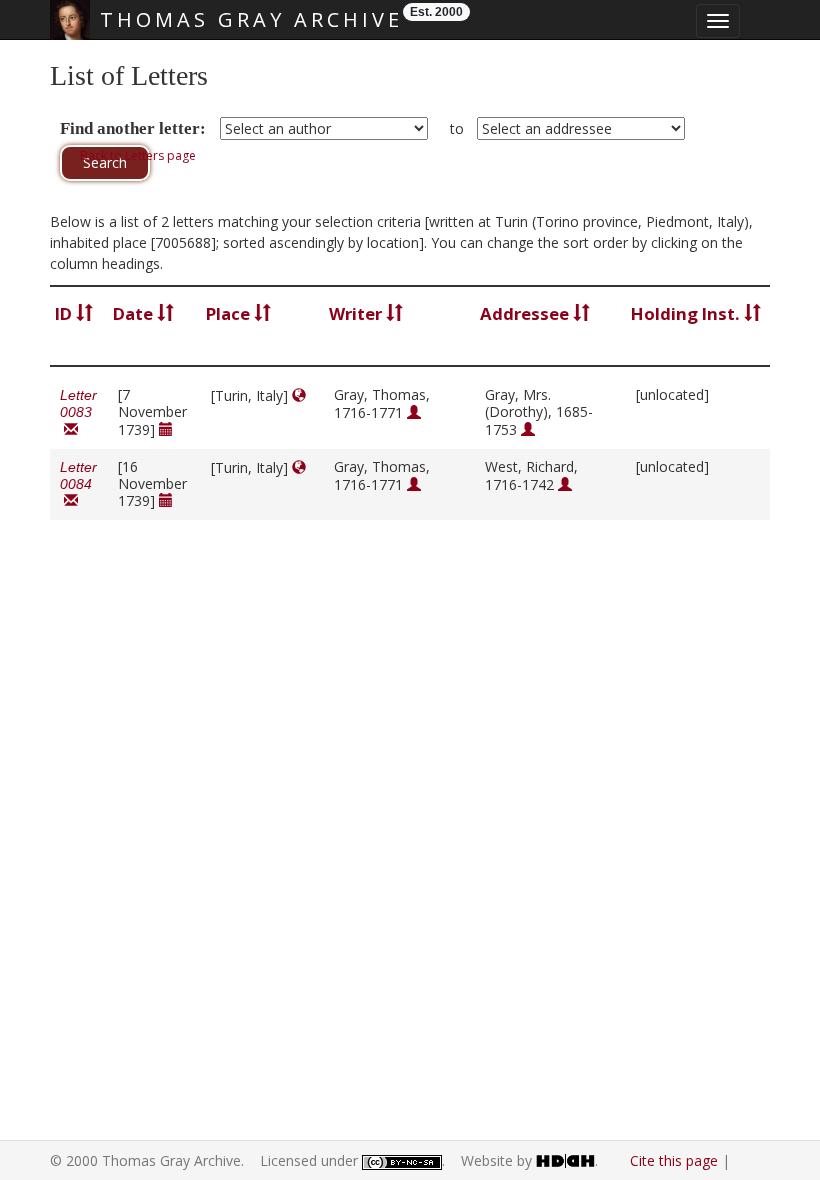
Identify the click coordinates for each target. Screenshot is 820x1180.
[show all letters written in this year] (166, 429)
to (457, 128)
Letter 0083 (78, 412)
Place (230, 313)
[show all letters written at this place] (299, 395)
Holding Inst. (687, 313)
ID (65, 313)
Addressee (526, 313)
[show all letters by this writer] (414, 412)
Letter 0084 (78, 484)
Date (135, 313)
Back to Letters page (138, 155)
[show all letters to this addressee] (528, 429)
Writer (357, 313)
